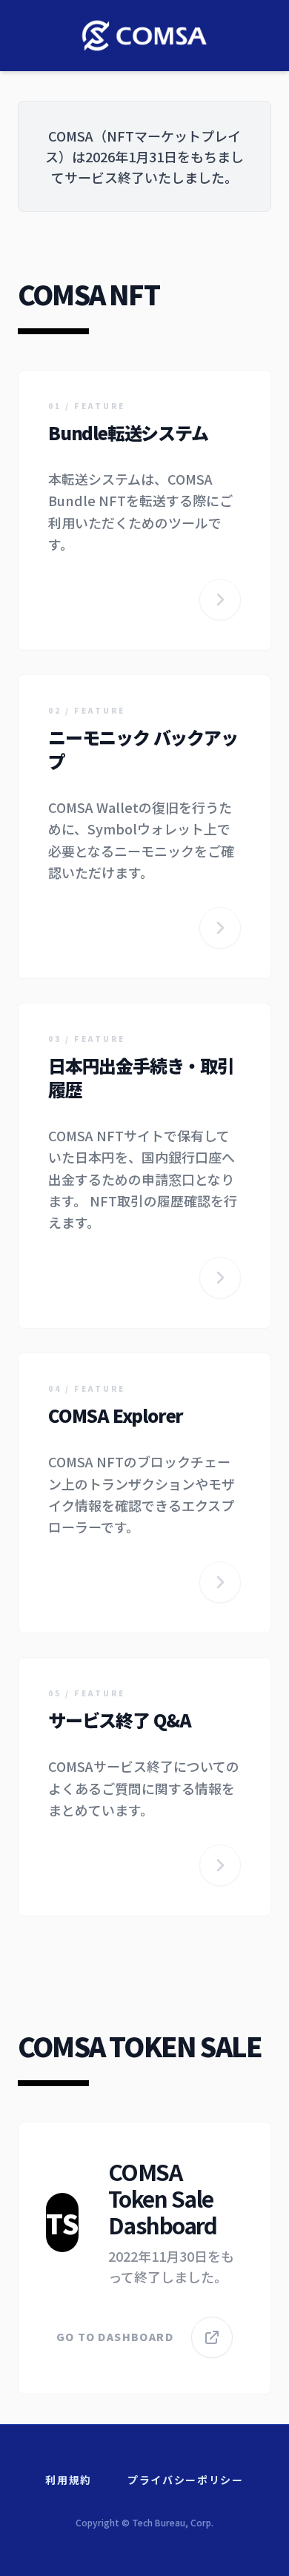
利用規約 (69, 2480)
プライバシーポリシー (186, 2480)
